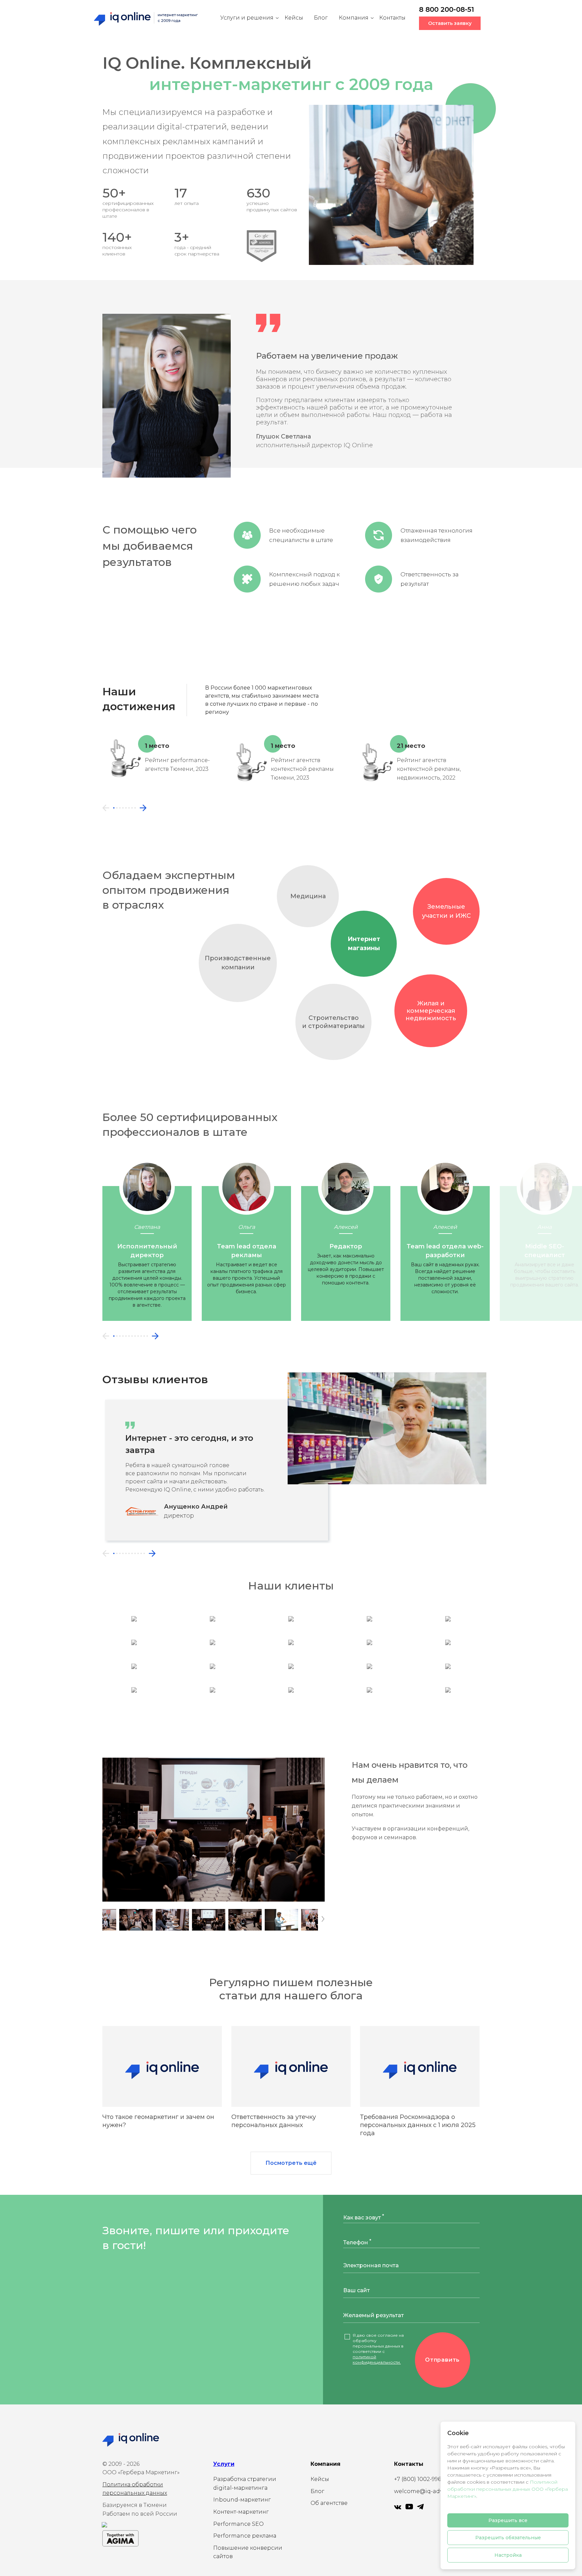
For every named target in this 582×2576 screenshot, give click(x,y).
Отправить (442, 2360)
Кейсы (294, 18)
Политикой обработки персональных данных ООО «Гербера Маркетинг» (508, 2489)
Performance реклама (245, 2536)
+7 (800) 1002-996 (417, 2479)
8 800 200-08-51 (446, 9)
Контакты (392, 18)
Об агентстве (329, 2503)
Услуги (224, 2464)
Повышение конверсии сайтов (248, 2552)
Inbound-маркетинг (242, 2500)
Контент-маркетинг (241, 2512)
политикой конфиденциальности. (377, 2359)
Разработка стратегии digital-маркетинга (245, 2483)
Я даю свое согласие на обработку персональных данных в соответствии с (378, 2349)
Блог (321, 18)
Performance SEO (238, 2524)
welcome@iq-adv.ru (422, 2491)
